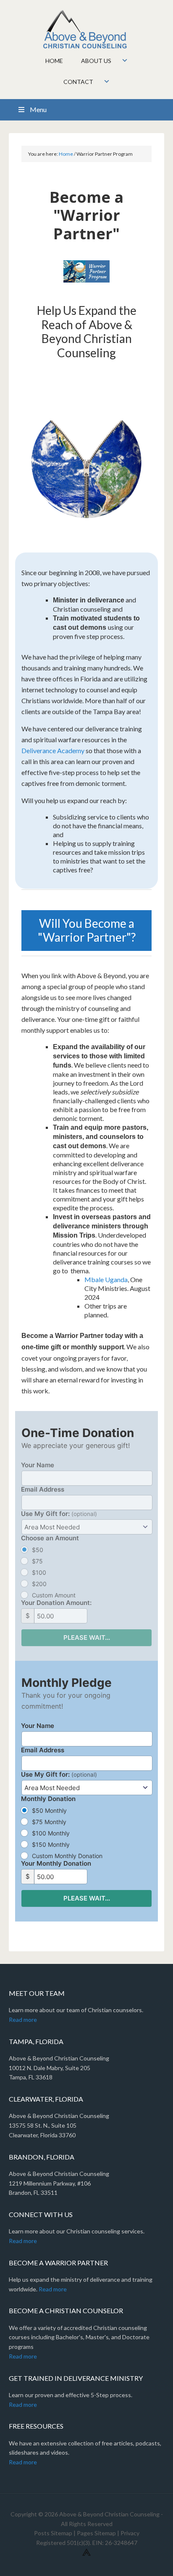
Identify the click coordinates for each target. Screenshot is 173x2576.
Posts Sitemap (53, 2533)
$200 (39, 1584)
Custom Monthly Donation (67, 1856)
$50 (38, 1550)
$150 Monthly (51, 1844)
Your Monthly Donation (56, 1863)
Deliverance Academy (53, 750)
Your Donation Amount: (56, 1603)
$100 (39, 1572)
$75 (37, 1561)
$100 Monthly (51, 1833)
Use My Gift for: (59, 1514)
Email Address (43, 1489)
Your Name (38, 1465)
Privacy (130, 2533)
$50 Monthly (49, 1810)
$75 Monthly (49, 1822)
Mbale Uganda (106, 1279)
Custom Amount (54, 1595)
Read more (23, 2020)
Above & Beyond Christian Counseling (87, 29)
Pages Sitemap (96, 2533)
